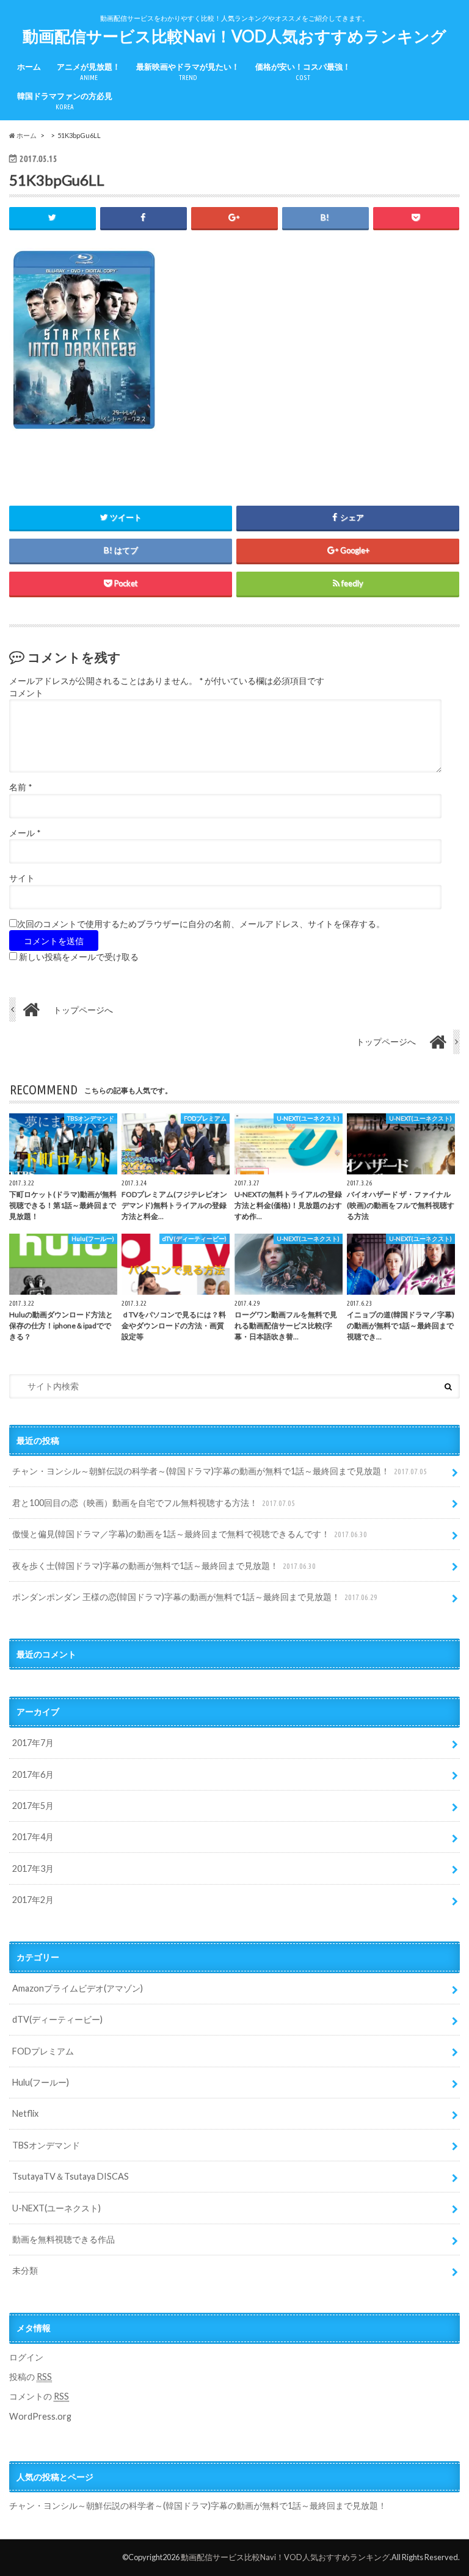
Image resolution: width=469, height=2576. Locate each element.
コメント (26, 693)
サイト (22, 878)
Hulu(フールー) (41, 2082)
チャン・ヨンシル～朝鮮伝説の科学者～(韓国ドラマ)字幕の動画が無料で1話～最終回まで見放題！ (220, 1471)
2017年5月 (33, 1806)
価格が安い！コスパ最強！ (303, 72)
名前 (20, 787)
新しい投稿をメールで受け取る (79, 957)
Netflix (25, 2113)
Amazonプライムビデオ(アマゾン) (78, 1988)
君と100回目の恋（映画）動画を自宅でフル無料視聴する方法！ (154, 1503)
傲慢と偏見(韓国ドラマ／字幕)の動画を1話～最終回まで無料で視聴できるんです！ (190, 1534)
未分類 (25, 2270)
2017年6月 (33, 1774)
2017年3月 (33, 1868)
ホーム (29, 67)
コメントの (39, 2396)
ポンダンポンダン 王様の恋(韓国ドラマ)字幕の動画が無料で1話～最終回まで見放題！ (195, 1597)
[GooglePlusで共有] (234, 218)
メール (25, 833)
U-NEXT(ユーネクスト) (56, 2208)
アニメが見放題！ (89, 72)
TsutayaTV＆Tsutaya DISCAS (71, 2176)
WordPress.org (40, 2416)
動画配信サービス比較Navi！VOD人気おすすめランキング (234, 36)
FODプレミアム (43, 2051)
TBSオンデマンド (46, 2145)
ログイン (26, 2357)
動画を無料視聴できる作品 (64, 2239)
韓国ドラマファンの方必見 (65, 101)
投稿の (31, 2377)
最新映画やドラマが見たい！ (188, 72)
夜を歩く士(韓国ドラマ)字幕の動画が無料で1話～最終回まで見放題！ (164, 1566)
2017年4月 (33, 1837)
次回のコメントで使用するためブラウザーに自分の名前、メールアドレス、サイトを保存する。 (201, 924)
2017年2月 (33, 1900)
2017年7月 (33, 1743)
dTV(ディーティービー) (57, 2019)
